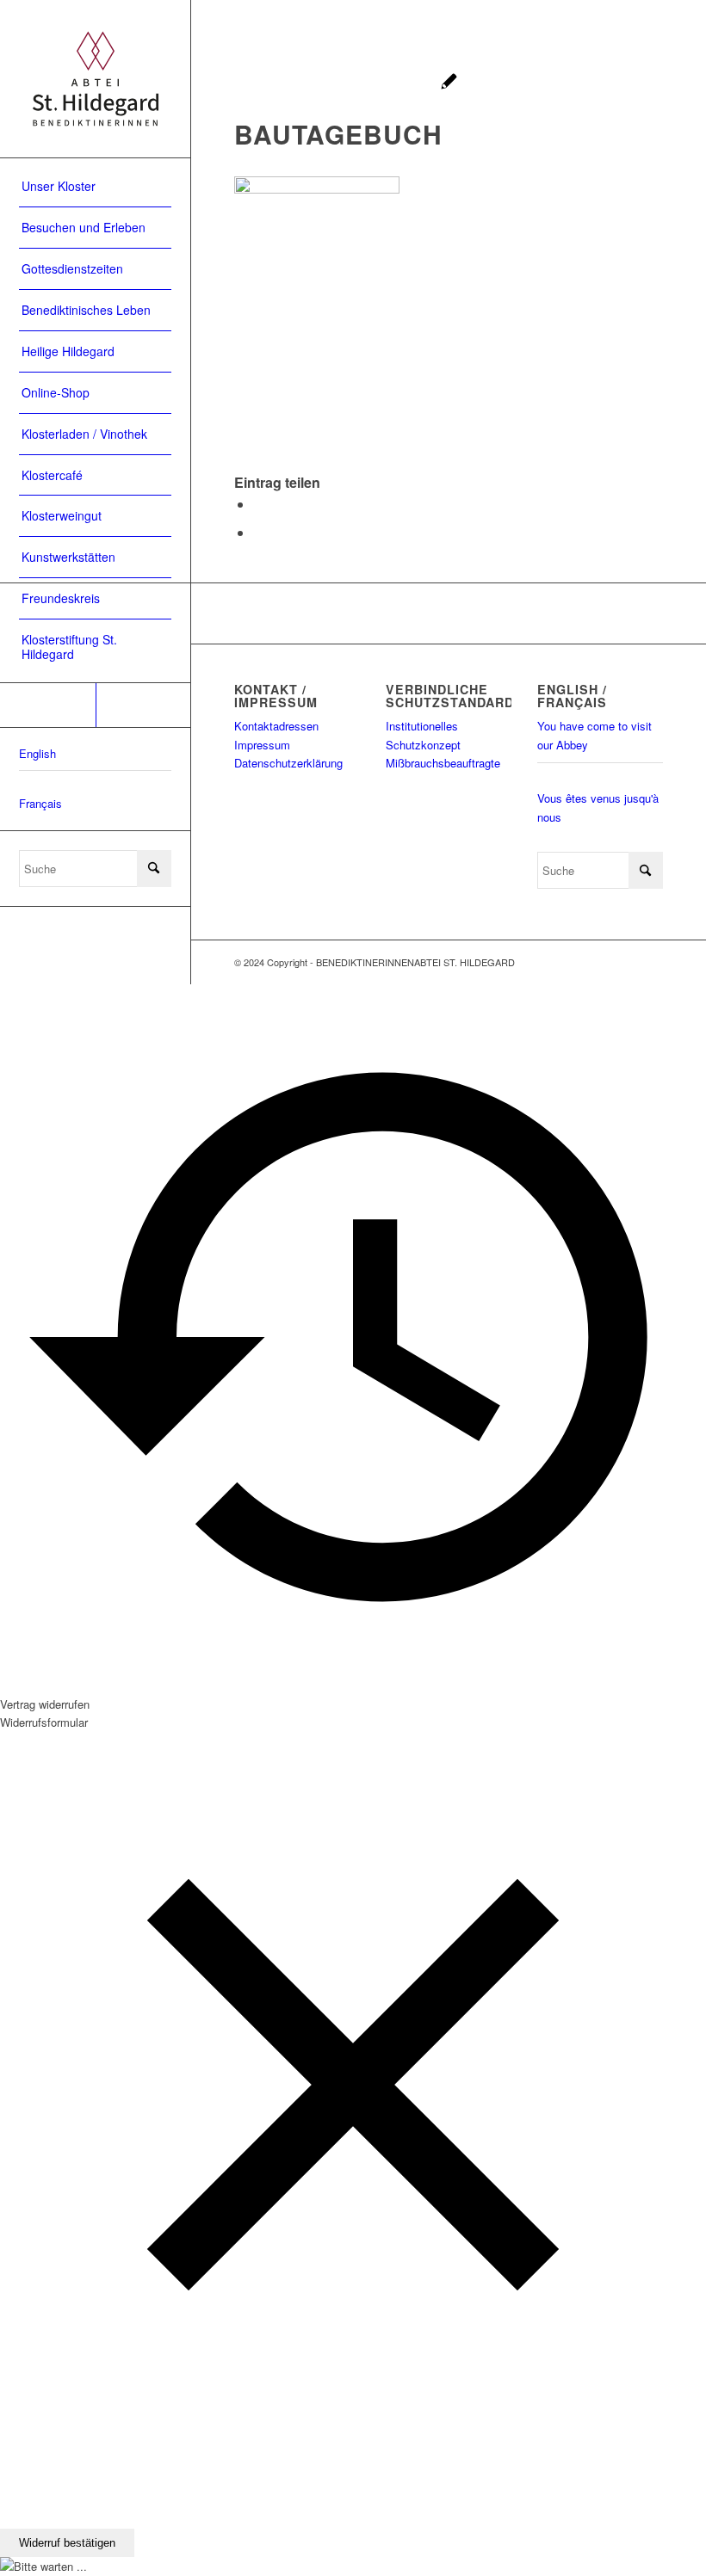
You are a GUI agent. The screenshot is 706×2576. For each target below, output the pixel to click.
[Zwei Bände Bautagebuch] (449, 83)
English (37, 753)
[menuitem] (95, 187)
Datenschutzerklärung (288, 763)
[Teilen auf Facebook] (258, 504)
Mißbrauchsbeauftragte (443, 763)
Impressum (262, 745)
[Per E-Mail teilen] (258, 532)
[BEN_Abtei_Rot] (95, 79)
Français (40, 803)
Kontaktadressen (276, 726)
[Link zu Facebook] (48, 705)
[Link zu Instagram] (143, 705)
